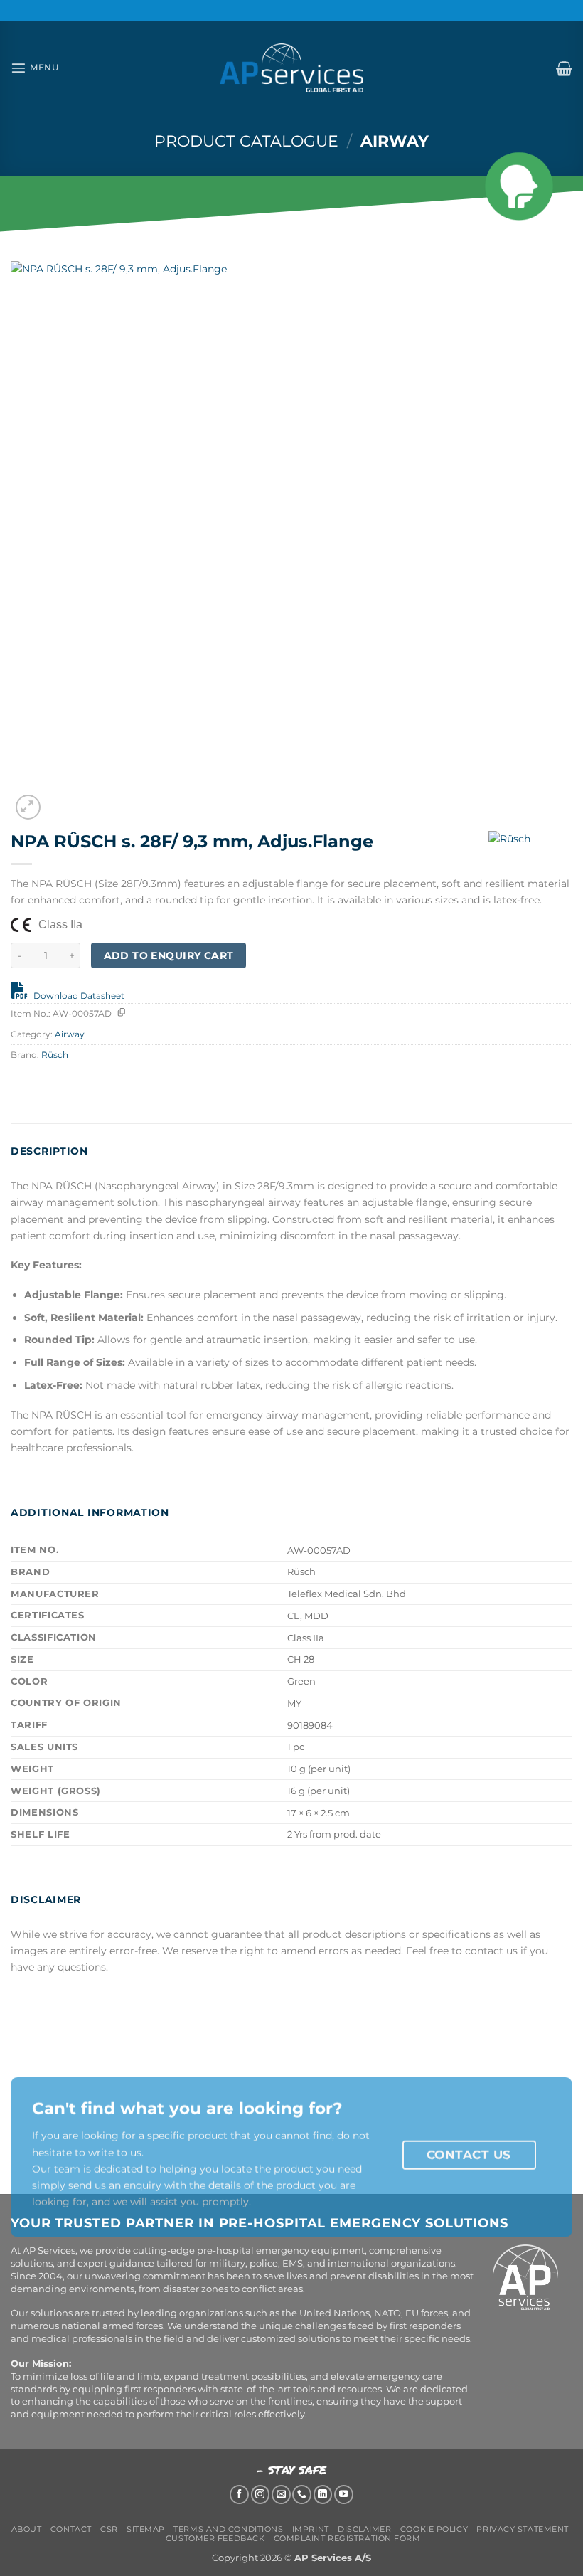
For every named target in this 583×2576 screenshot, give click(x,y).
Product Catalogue (246, 141)
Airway (395, 141)
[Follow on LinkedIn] (323, 2495)
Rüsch (55, 1055)
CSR (109, 2529)
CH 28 (301, 1659)
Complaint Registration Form (347, 2538)
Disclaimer (365, 2529)
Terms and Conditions (228, 2529)
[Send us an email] (281, 2495)
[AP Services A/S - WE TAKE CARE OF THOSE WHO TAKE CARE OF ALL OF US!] (291, 68)
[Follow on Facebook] (239, 2495)
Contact (71, 2529)
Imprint (311, 2529)
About (27, 2529)
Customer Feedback (215, 2538)
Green (301, 1681)
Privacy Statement (522, 2529)
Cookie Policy (434, 2529)
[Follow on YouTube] (344, 2495)
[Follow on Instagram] (261, 2495)
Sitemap (146, 2529)
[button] (35, 68)
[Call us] (302, 2495)
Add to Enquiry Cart (169, 955)
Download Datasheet (79, 996)
